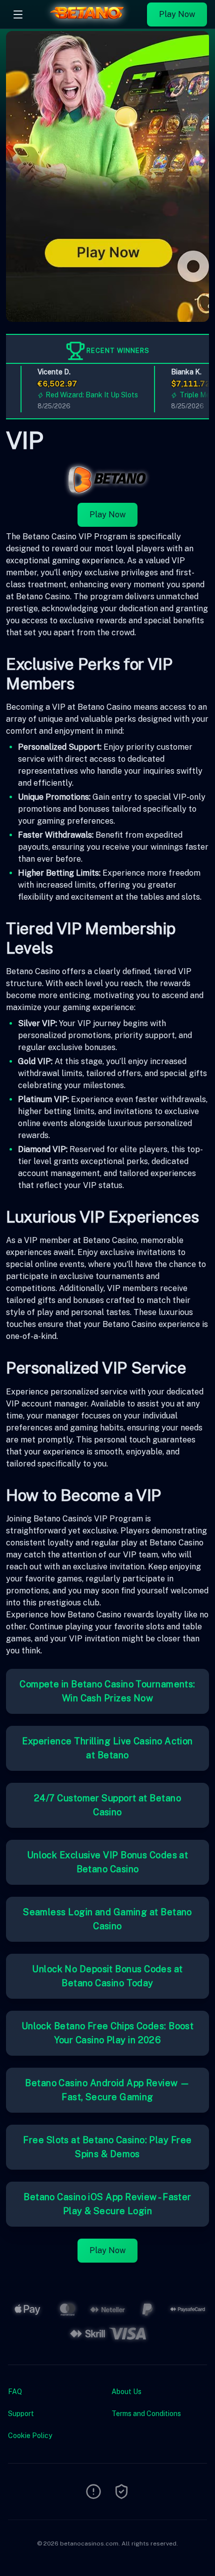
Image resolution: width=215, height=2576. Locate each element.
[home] (88, 21)
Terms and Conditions (146, 2414)
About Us (126, 2392)
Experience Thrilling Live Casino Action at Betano (107, 1748)
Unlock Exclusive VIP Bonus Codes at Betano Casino (108, 1862)
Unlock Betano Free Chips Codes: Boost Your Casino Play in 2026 (108, 2033)
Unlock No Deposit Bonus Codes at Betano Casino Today (107, 1976)
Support (21, 2414)
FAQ (15, 2392)
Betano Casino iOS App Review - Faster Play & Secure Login (107, 2204)
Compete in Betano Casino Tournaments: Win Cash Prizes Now (107, 1691)
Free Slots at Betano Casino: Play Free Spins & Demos (107, 2147)
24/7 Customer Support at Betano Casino (107, 1805)
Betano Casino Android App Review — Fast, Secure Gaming (107, 2090)
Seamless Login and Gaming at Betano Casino (107, 1919)
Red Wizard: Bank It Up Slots (80, 395)
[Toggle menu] (18, 14)
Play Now (177, 14)
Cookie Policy (30, 2436)
